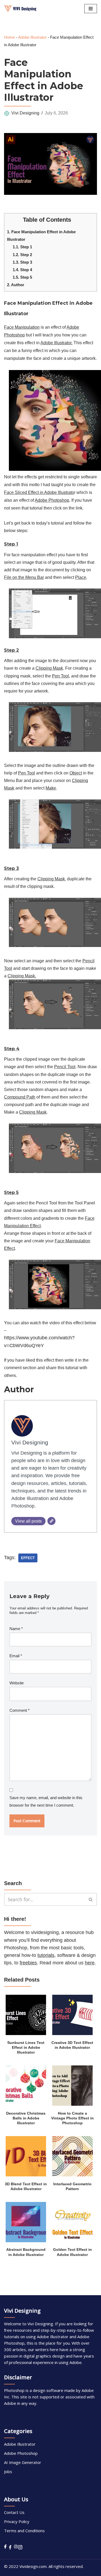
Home (9, 37)
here (90, 1963)
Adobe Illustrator (32, 37)
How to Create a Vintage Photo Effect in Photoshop (72, 2118)
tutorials (46, 1955)
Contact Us (14, 2512)
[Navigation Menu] (91, 9)
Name (16, 1629)
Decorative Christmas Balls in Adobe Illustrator (26, 2118)
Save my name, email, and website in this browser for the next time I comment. (46, 1801)
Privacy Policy (17, 2521)
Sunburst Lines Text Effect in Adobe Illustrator (26, 2048)
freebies (28, 1963)
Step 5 (22, 277)
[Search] (91, 1899)
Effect (28, 1558)
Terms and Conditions (24, 2531)
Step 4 (22, 270)
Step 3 (22, 262)
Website (17, 1683)
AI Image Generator (23, 2462)
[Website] (51, 1521)
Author (16, 285)
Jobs (8, 2471)
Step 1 (22, 247)
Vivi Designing (25, 113)
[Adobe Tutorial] (20, 9)
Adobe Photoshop (21, 2453)
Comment (20, 1710)
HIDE (76, 218)
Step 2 (22, 255)
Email (16, 1656)
